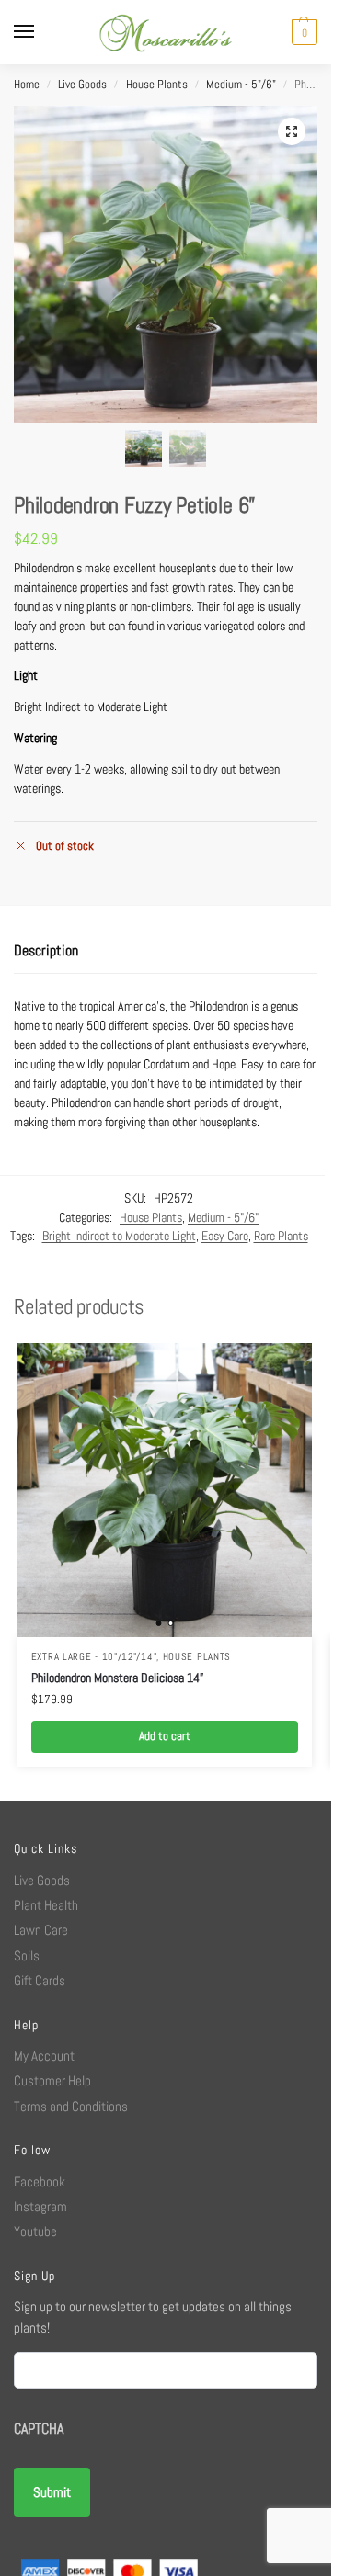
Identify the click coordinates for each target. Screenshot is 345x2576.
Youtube (35, 2231)
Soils (27, 1955)
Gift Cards (40, 1980)
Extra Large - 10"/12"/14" (94, 1657)
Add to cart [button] (165, 1736)
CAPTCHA (39, 2429)
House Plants (157, 85)
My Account (44, 2056)
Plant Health (46, 1905)
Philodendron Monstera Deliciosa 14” (117, 1678)
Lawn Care (41, 1930)
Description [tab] (46, 950)
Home (27, 85)
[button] (302, 32)
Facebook (40, 2181)
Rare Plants (281, 1236)
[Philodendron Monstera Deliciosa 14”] (165, 1490)
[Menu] (41, 32)
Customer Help (52, 2080)
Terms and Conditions (71, 2106)
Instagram (40, 2206)
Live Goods (82, 85)
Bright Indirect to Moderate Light (119, 1236)
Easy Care (225, 1236)
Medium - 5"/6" (241, 85)
